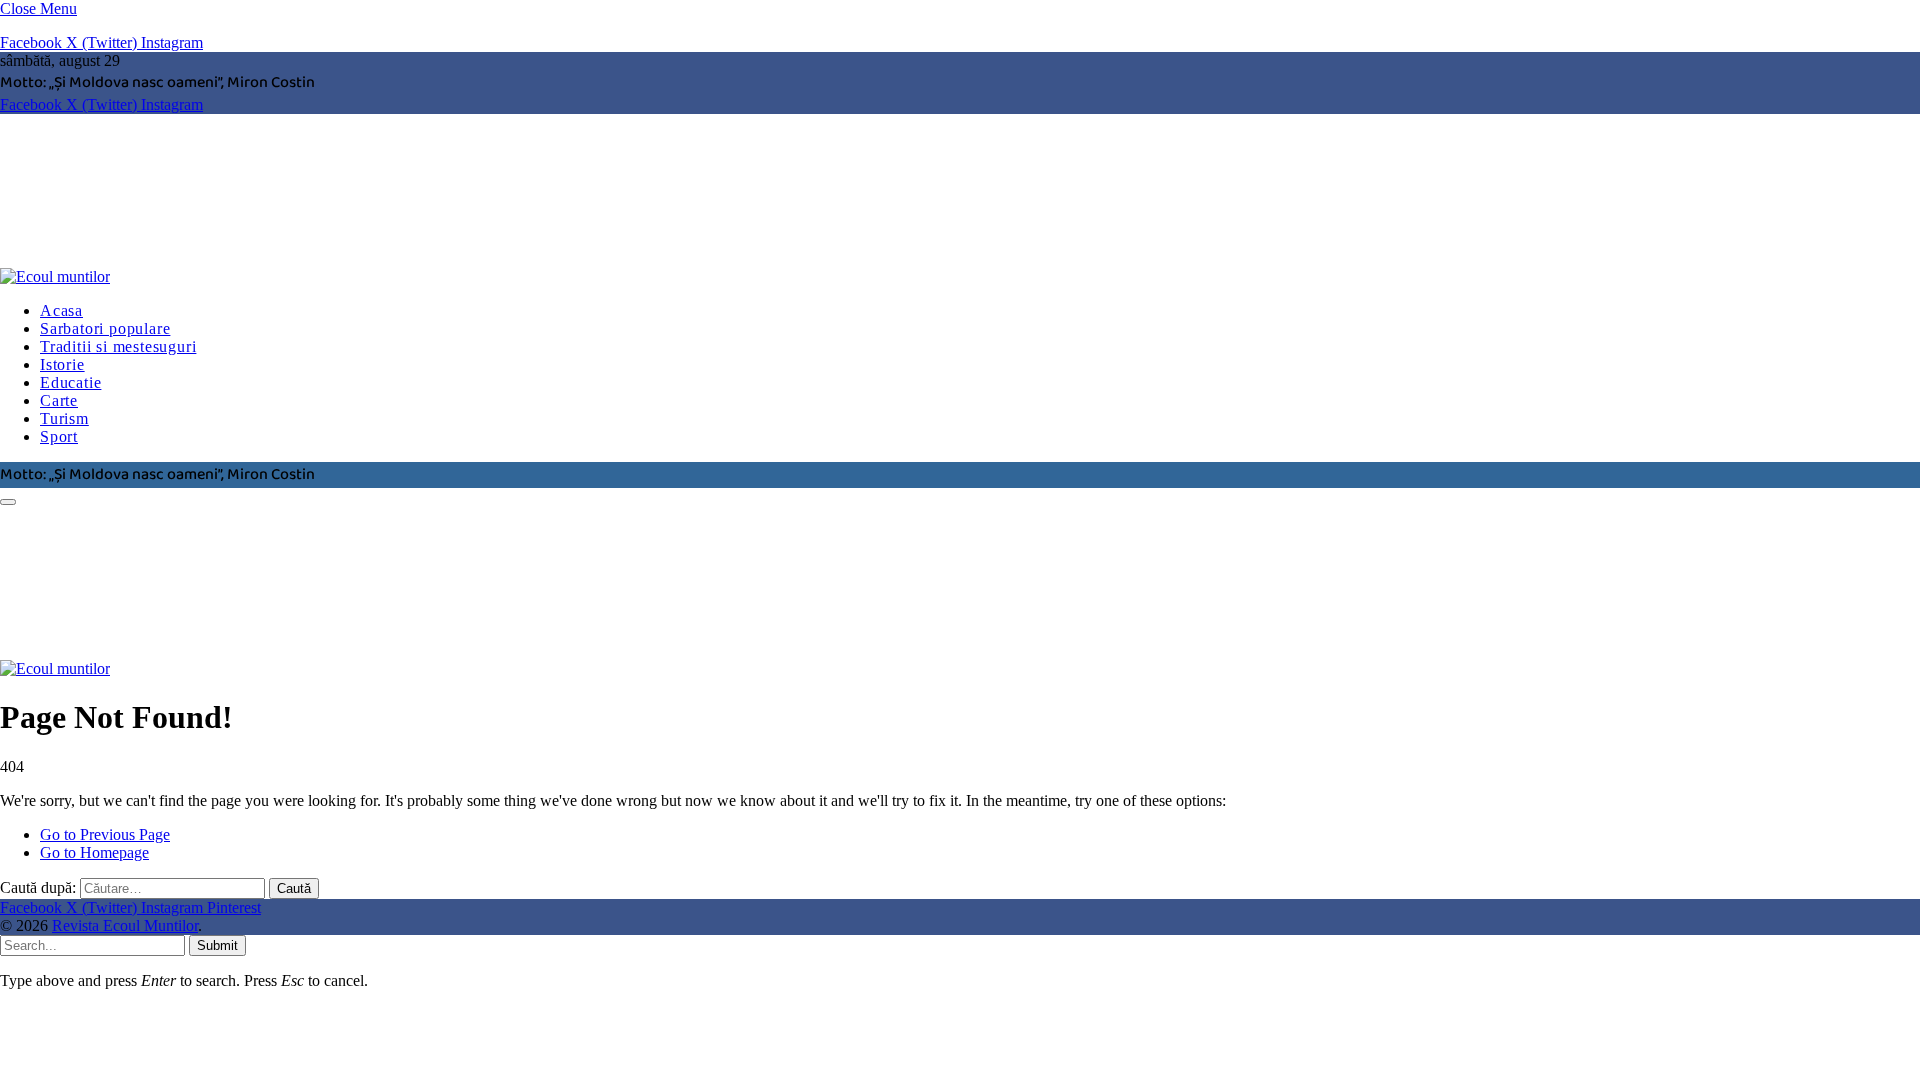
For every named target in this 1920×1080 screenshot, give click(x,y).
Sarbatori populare (105, 328)
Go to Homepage (94, 852)
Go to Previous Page (105, 834)
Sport (59, 436)
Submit (217, 945)
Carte (59, 400)
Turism (64, 418)
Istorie (62, 364)
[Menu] (8, 502)
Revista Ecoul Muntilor (125, 925)
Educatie (70, 382)
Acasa (61, 310)
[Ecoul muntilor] (305, 276)
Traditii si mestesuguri (118, 346)
